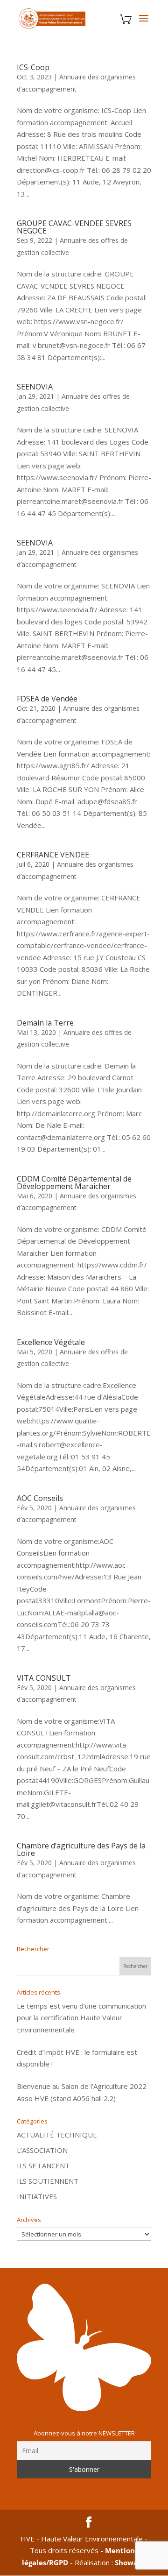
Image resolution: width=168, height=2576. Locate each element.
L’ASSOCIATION (42, 2150)
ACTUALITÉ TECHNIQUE (57, 2135)
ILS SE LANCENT (43, 2166)
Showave (130, 2562)
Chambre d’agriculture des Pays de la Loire (81, 1849)
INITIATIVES (37, 2196)
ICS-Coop (33, 67)
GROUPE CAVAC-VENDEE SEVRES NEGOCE (74, 227)
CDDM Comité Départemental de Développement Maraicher (74, 1182)
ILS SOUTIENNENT (48, 2181)
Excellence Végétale (51, 1342)
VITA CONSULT (44, 1678)
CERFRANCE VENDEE (53, 855)
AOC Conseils (40, 1498)
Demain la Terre (45, 1023)
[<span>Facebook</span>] (89, 2523)
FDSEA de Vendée (47, 699)
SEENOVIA (35, 387)
